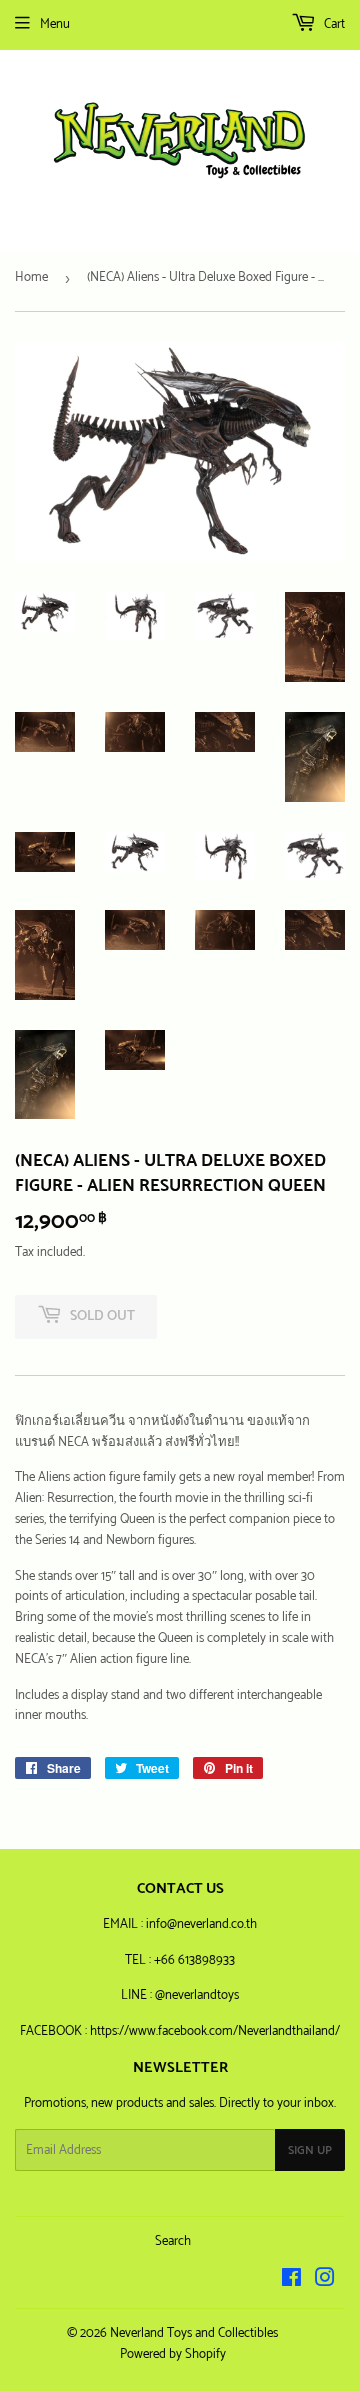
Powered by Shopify (173, 2354)
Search (173, 2241)
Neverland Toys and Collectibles (194, 2333)
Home (31, 277)
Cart (333, 24)
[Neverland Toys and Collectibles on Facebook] (291, 2281)
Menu (55, 24)
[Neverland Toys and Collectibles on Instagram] (325, 2281)
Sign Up (310, 2150)
